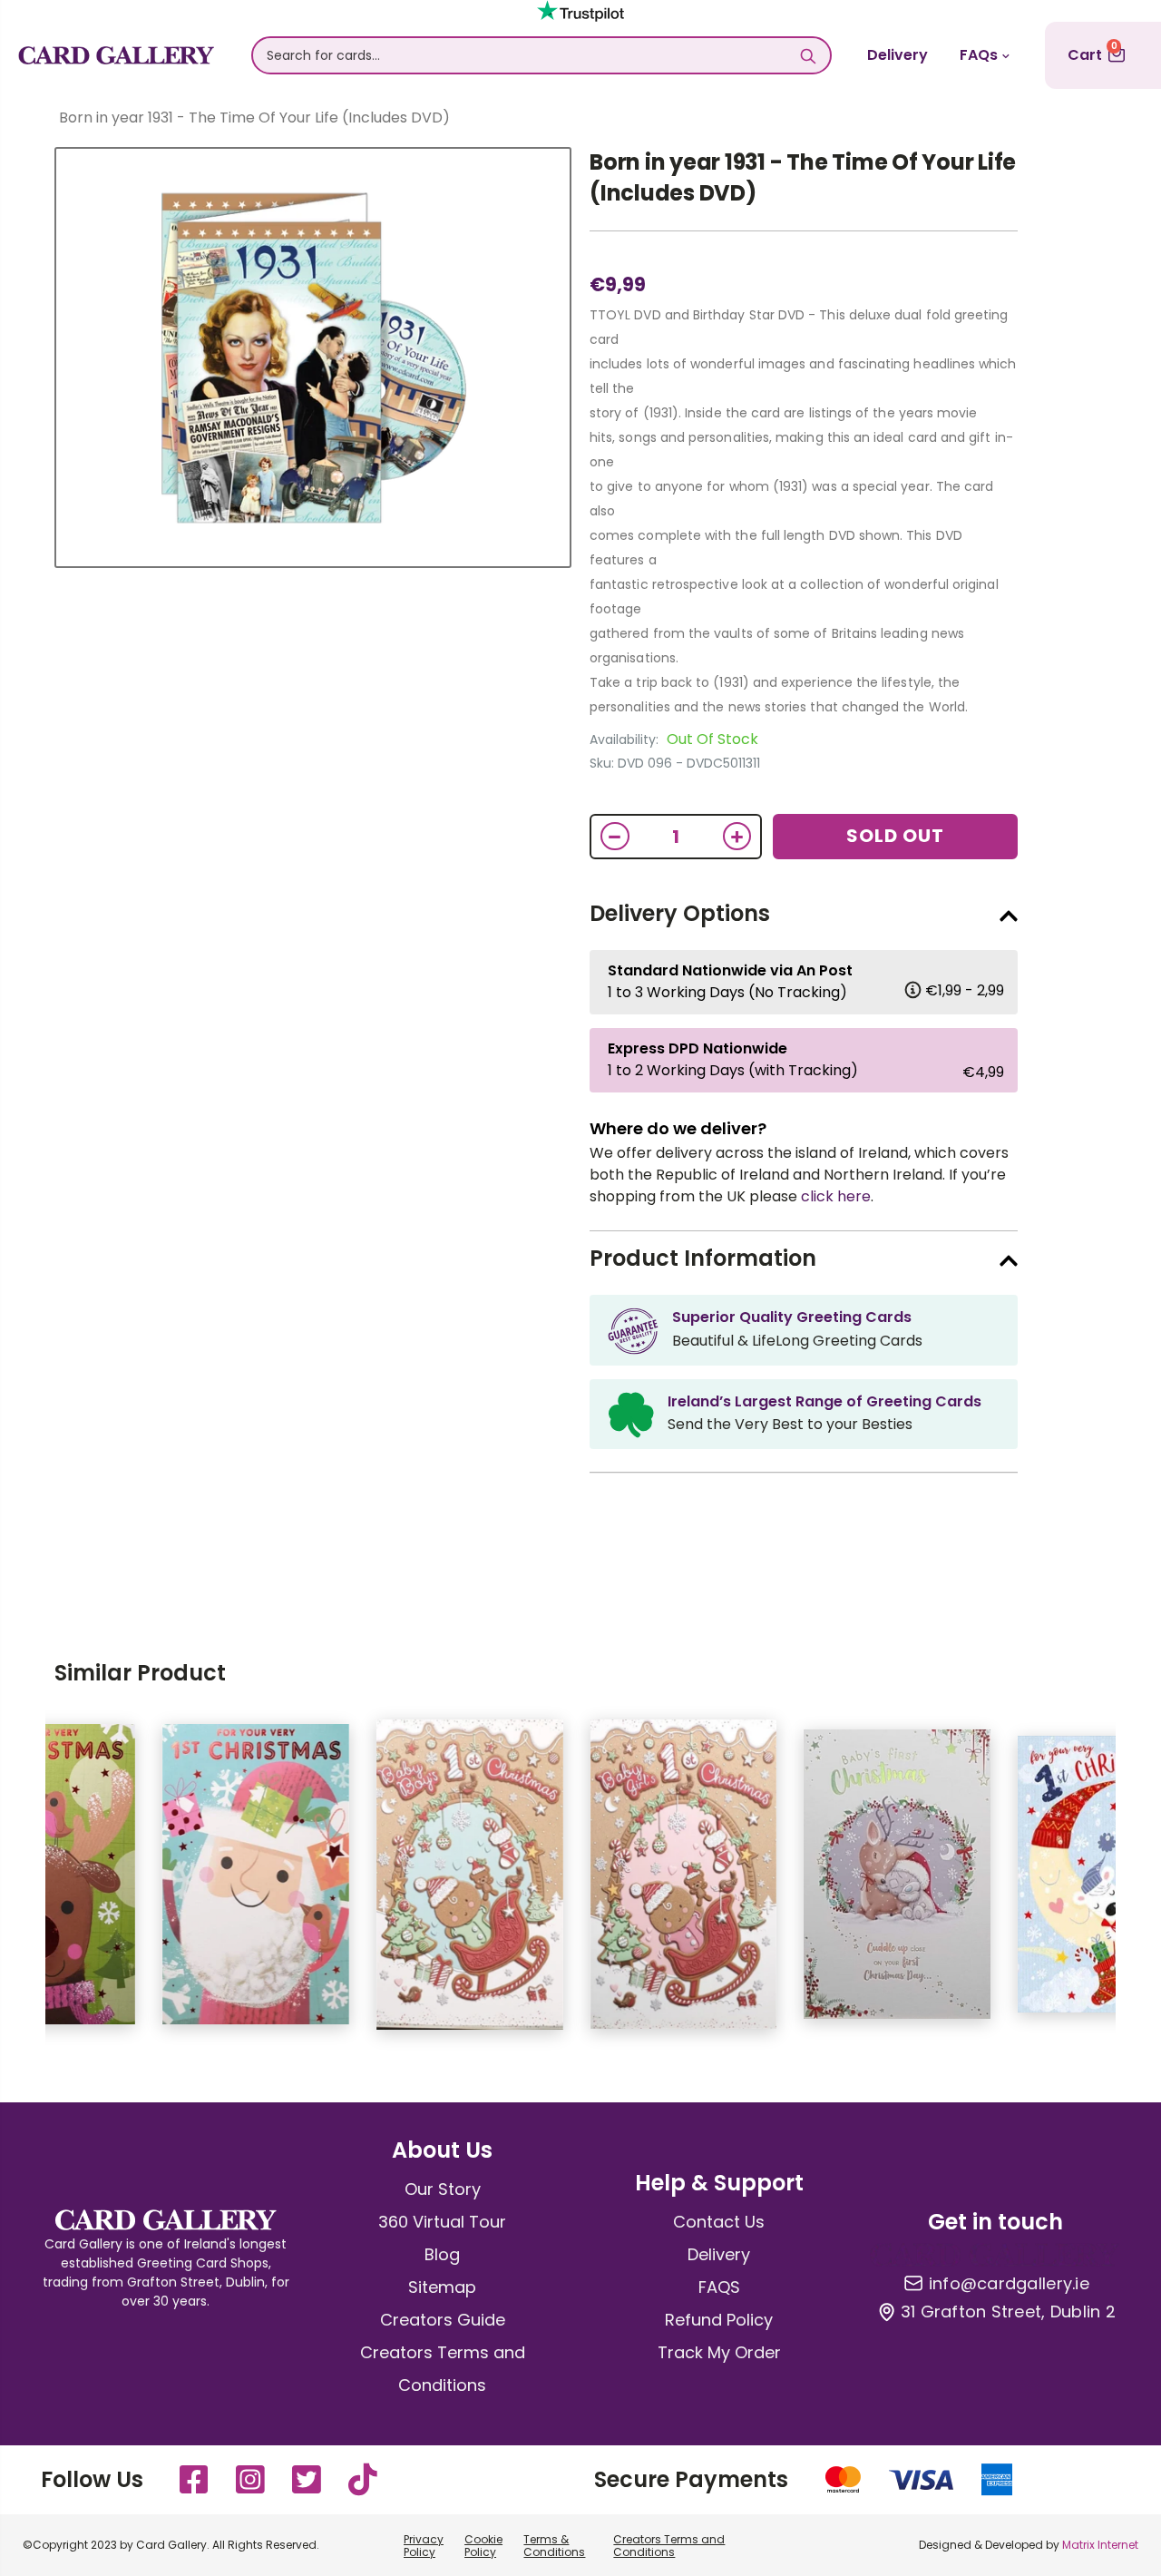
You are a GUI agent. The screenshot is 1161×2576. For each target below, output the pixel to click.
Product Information (703, 1258)
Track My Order (719, 2352)
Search (808, 55)
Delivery (898, 55)
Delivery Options (680, 913)
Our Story (443, 2189)
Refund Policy (719, 2320)
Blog (442, 2254)
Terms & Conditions (554, 2546)
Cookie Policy (483, 2546)
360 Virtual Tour (442, 2222)
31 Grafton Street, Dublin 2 (1008, 2312)
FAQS (719, 2287)
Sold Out (895, 836)
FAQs (979, 55)
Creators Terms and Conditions (669, 2546)
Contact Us (719, 2222)
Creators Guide (443, 2320)
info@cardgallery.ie (1009, 2284)
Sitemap (442, 2287)
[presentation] (18, 1884)
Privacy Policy (424, 2546)
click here (836, 1196)
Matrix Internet (1100, 2545)
